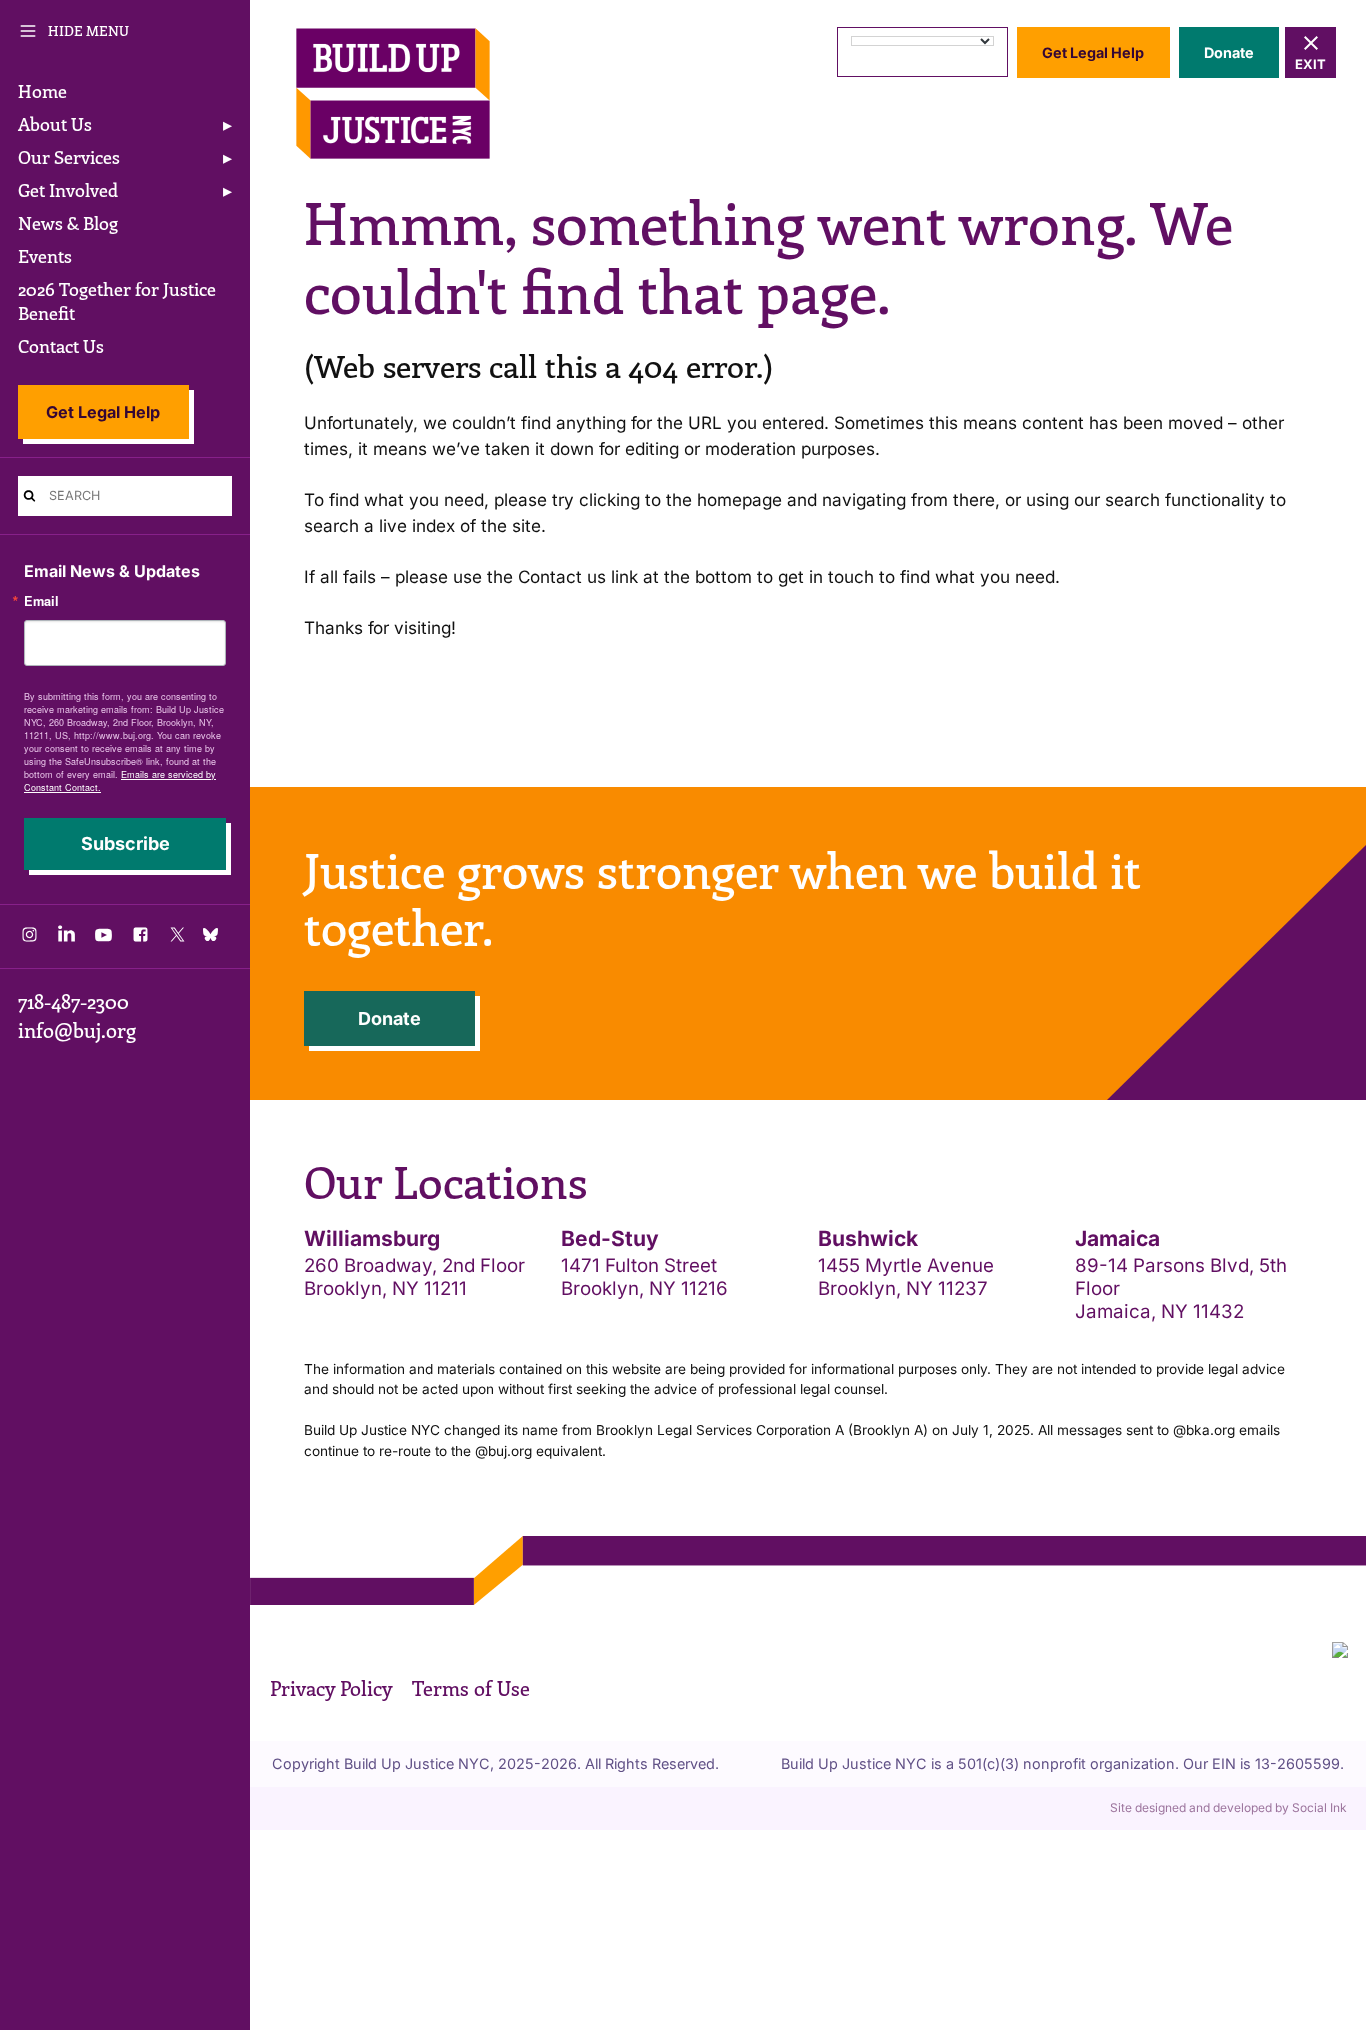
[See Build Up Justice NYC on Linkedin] (66, 939)
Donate (1229, 52)
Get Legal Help (103, 412)
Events (45, 256)
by (1228, 1807)
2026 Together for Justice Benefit (117, 301)
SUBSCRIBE (125, 843)
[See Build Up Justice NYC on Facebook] (140, 939)
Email (41, 601)
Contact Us (61, 346)
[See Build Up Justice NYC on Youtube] (103, 939)
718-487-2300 (73, 1001)
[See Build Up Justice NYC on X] (177, 939)
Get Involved (68, 190)
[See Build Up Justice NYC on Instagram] (29, 939)
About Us (55, 124)
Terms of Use (471, 1688)
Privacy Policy (331, 1688)
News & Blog (68, 223)
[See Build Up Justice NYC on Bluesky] (214, 936)
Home (42, 91)
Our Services (69, 157)
